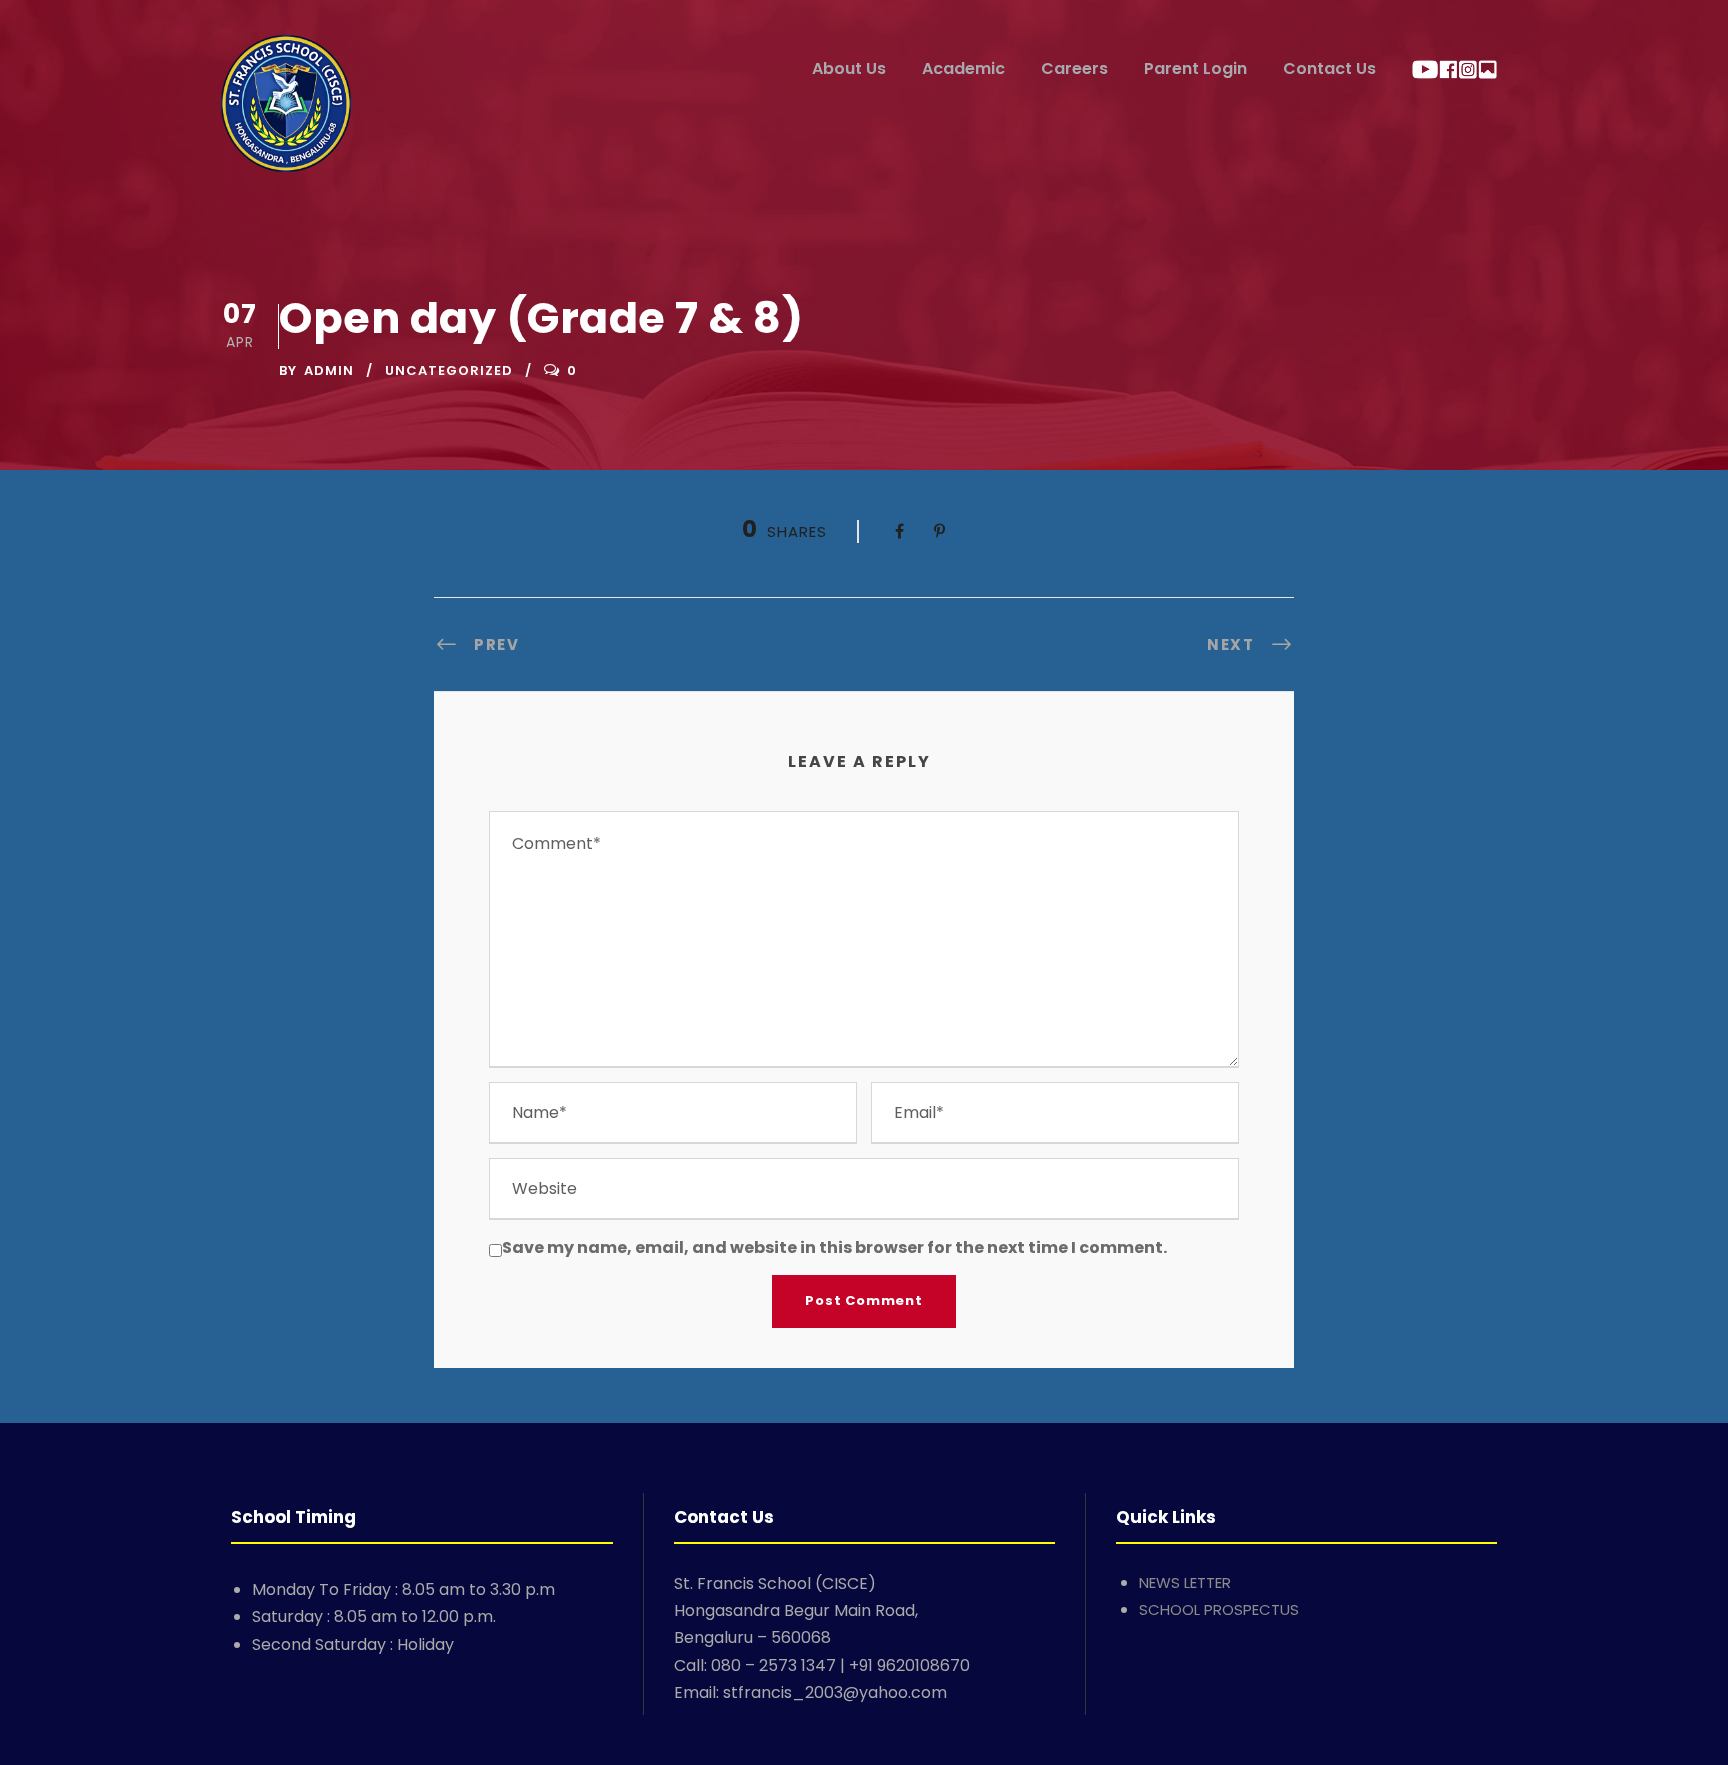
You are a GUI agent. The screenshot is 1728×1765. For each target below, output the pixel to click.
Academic (963, 68)
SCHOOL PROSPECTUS (1219, 1609)
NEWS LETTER (1185, 1582)
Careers (1074, 68)
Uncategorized (449, 370)
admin (329, 370)
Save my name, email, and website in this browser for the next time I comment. (834, 1247)
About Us (849, 68)
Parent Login (1195, 68)
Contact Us (1329, 68)
